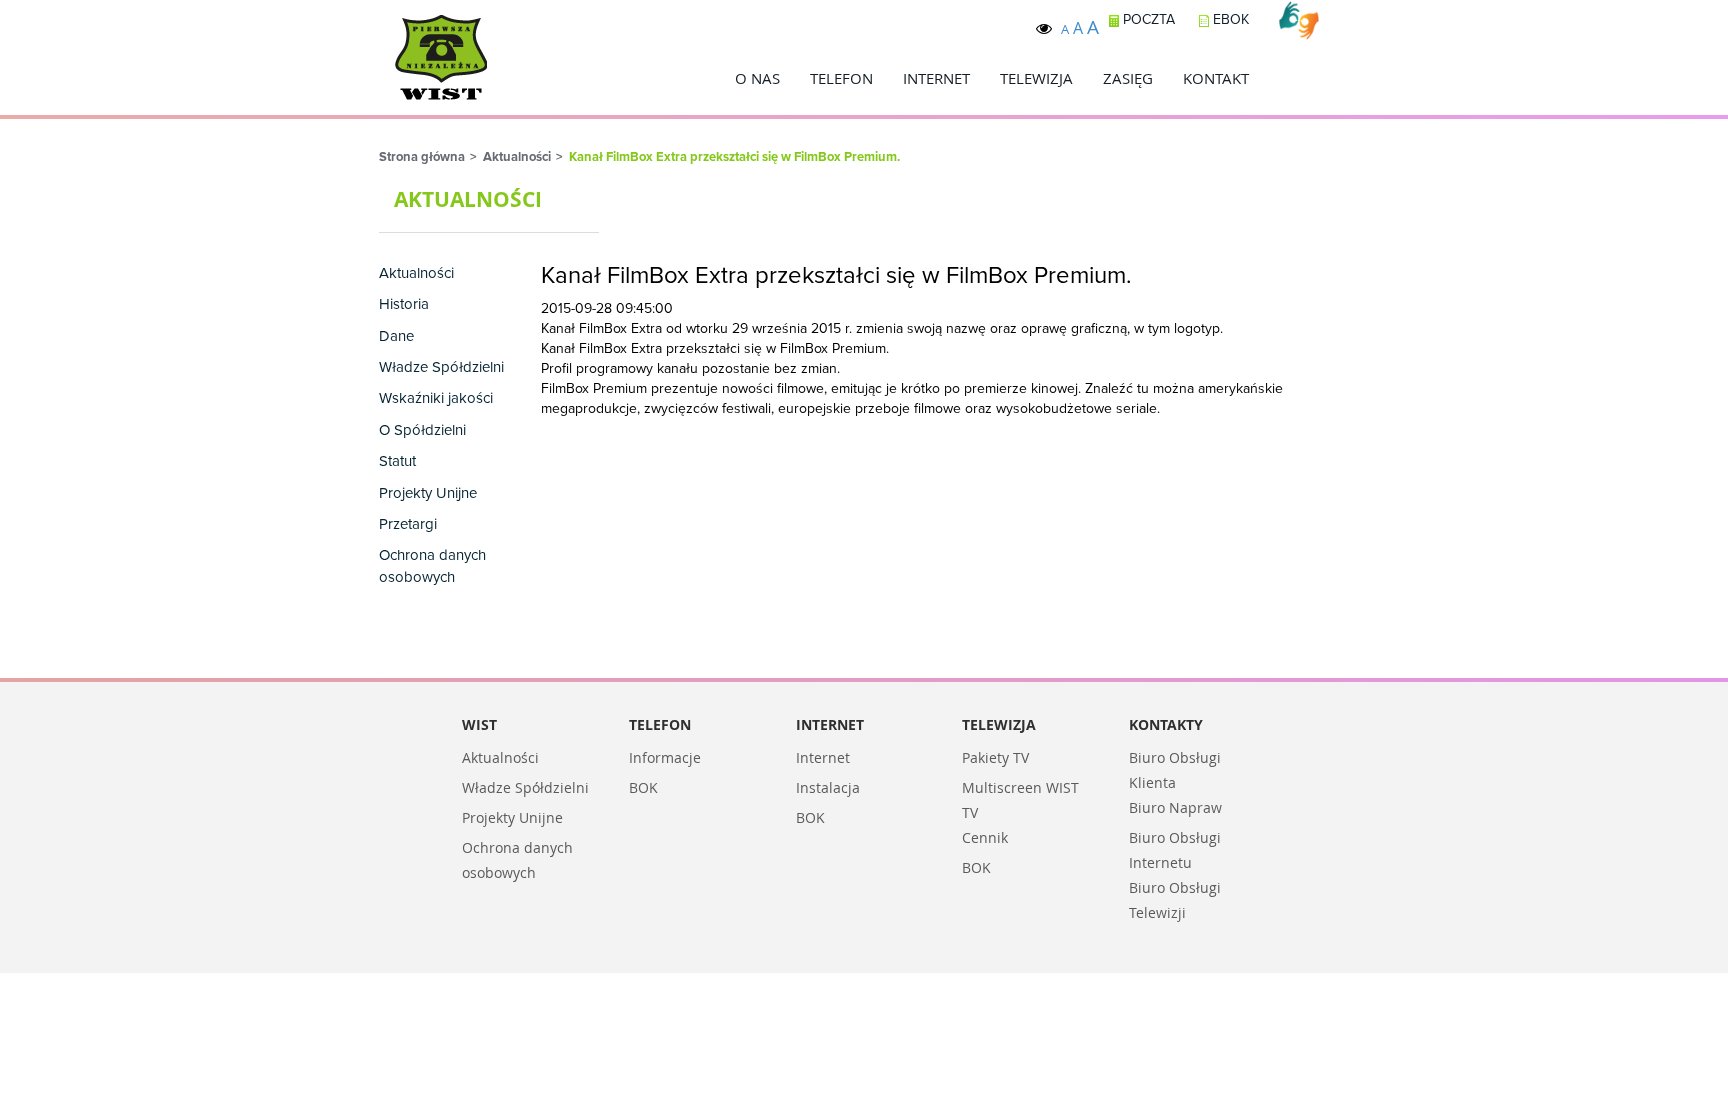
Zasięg (1128, 78)
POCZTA (1147, 20)
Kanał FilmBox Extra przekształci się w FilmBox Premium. (734, 157)
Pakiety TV (995, 757)
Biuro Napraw (1175, 807)
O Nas (757, 78)
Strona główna (422, 157)
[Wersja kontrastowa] (1044, 28)
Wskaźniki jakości (436, 398)
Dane (396, 336)
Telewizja (1036, 78)
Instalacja (828, 787)
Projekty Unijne (428, 493)
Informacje (665, 757)
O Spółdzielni (422, 430)
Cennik (985, 837)
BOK (643, 787)
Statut (397, 461)
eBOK (1229, 20)
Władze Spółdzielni (441, 367)
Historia (404, 304)
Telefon (841, 78)
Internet (936, 78)
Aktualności (517, 157)
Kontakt (1216, 78)
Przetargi (408, 524)
